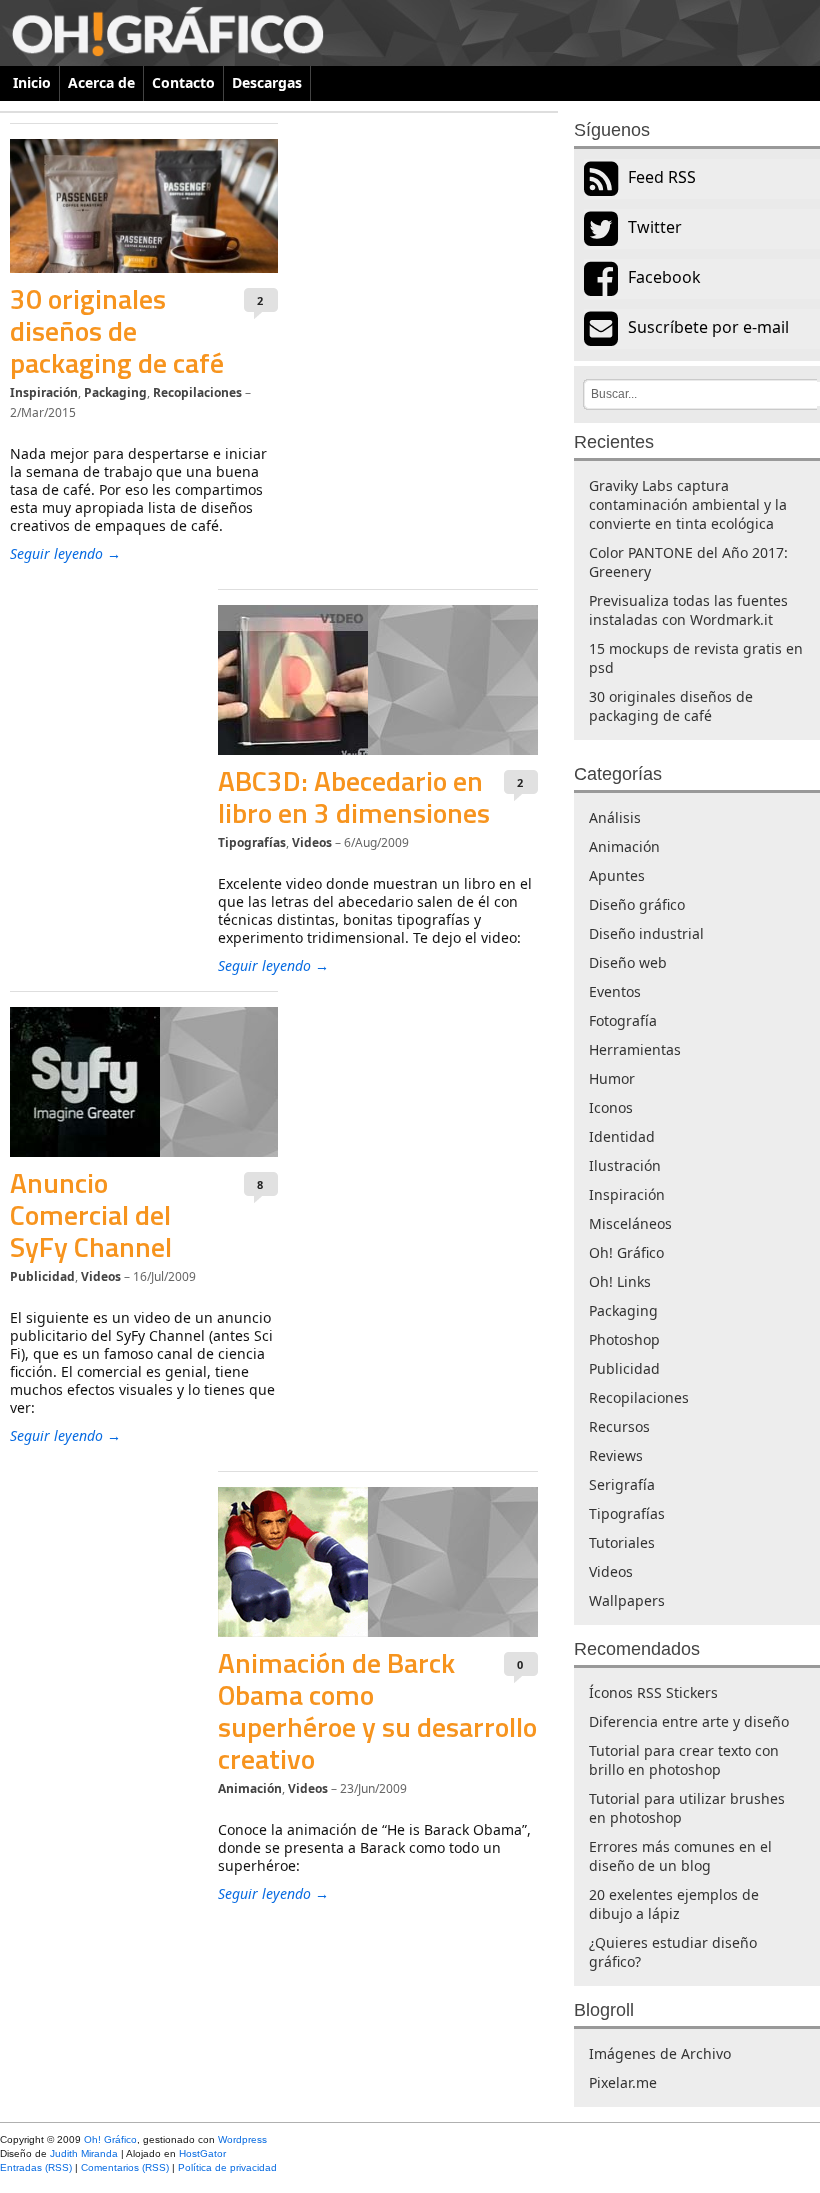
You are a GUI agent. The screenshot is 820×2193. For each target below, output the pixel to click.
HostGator (202, 2153)
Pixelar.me (623, 2082)
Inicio (32, 82)
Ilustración (625, 1165)
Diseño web (628, 962)
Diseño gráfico (637, 904)
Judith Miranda (84, 2153)
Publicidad (42, 1276)
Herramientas (635, 1049)
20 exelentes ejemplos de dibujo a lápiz (674, 1904)
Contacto (183, 82)
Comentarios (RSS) (125, 2167)
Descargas (267, 82)
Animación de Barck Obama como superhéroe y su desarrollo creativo (377, 1710)
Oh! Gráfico (626, 1252)
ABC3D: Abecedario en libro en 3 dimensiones (354, 796)
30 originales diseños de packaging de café (117, 330)
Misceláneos (630, 1223)
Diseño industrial (646, 933)
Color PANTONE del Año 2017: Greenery (688, 562)
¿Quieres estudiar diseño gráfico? (673, 1952)
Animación (250, 1788)
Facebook (664, 277)
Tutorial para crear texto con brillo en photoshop (684, 1760)
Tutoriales (622, 1542)
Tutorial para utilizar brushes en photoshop (687, 1808)
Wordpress (242, 2139)
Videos (312, 842)
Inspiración (44, 392)
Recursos (619, 1426)
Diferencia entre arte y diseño (689, 1721)
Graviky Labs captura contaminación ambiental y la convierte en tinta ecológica (688, 504)
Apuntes (617, 875)
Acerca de (101, 82)
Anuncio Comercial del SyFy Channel (91, 1214)
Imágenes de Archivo (660, 2053)
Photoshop (624, 1339)
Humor (612, 1078)
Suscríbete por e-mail (708, 327)
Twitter (655, 227)
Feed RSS (662, 177)
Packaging (115, 392)
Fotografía (623, 1020)
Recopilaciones (197, 392)
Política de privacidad (227, 2167)
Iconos (611, 1107)
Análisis (615, 817)
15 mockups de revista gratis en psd (696, 658)
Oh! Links (620, 1281)
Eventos (615, 991)
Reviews (616, 1455)
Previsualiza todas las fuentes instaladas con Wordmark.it (688, 610)
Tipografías (252, 842)
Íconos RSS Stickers (653, 1692)
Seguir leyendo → (65, 553)
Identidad (622, 1136)
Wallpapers (627, 1600)
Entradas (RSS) (36, 2167)
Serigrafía (622, 1484)
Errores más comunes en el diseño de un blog (680, 1856)
